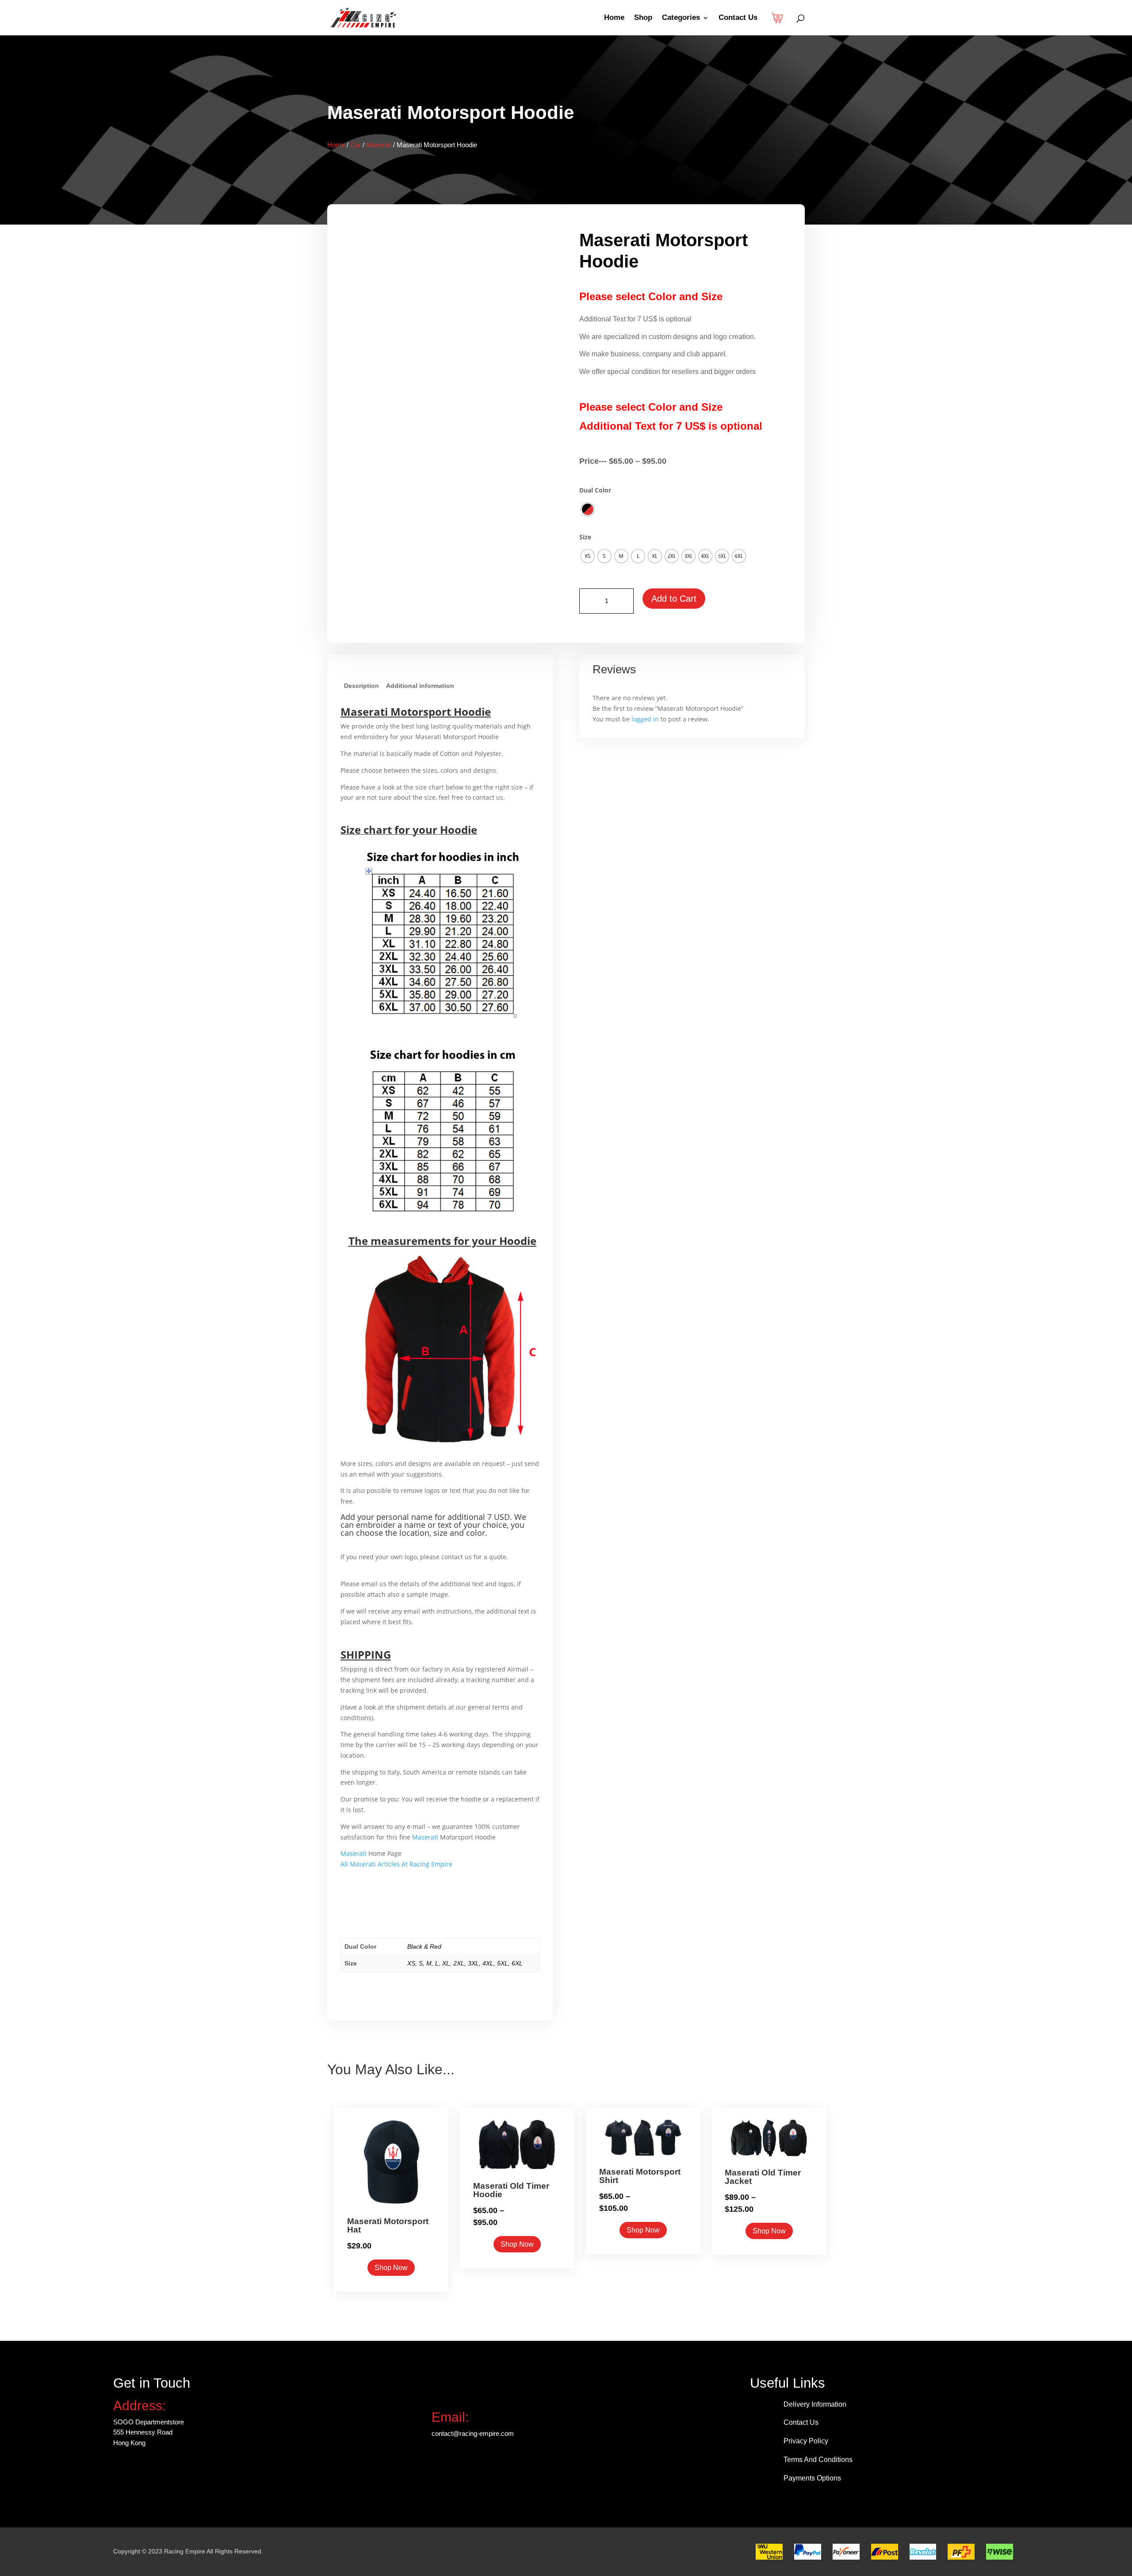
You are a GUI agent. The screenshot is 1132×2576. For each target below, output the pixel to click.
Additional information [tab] (420, 686)
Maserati (379, 145)
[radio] (588, 509)
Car (356, 145)
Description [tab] (361, 686)
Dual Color (595, 490)
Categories (681, 18)
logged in (645, 719)
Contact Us (738, 18)
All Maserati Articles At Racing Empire (396, 1864)
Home (614, 18)
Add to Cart (674, 599)
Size (585, 537)
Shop (643, 18)
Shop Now (391, 2268)
